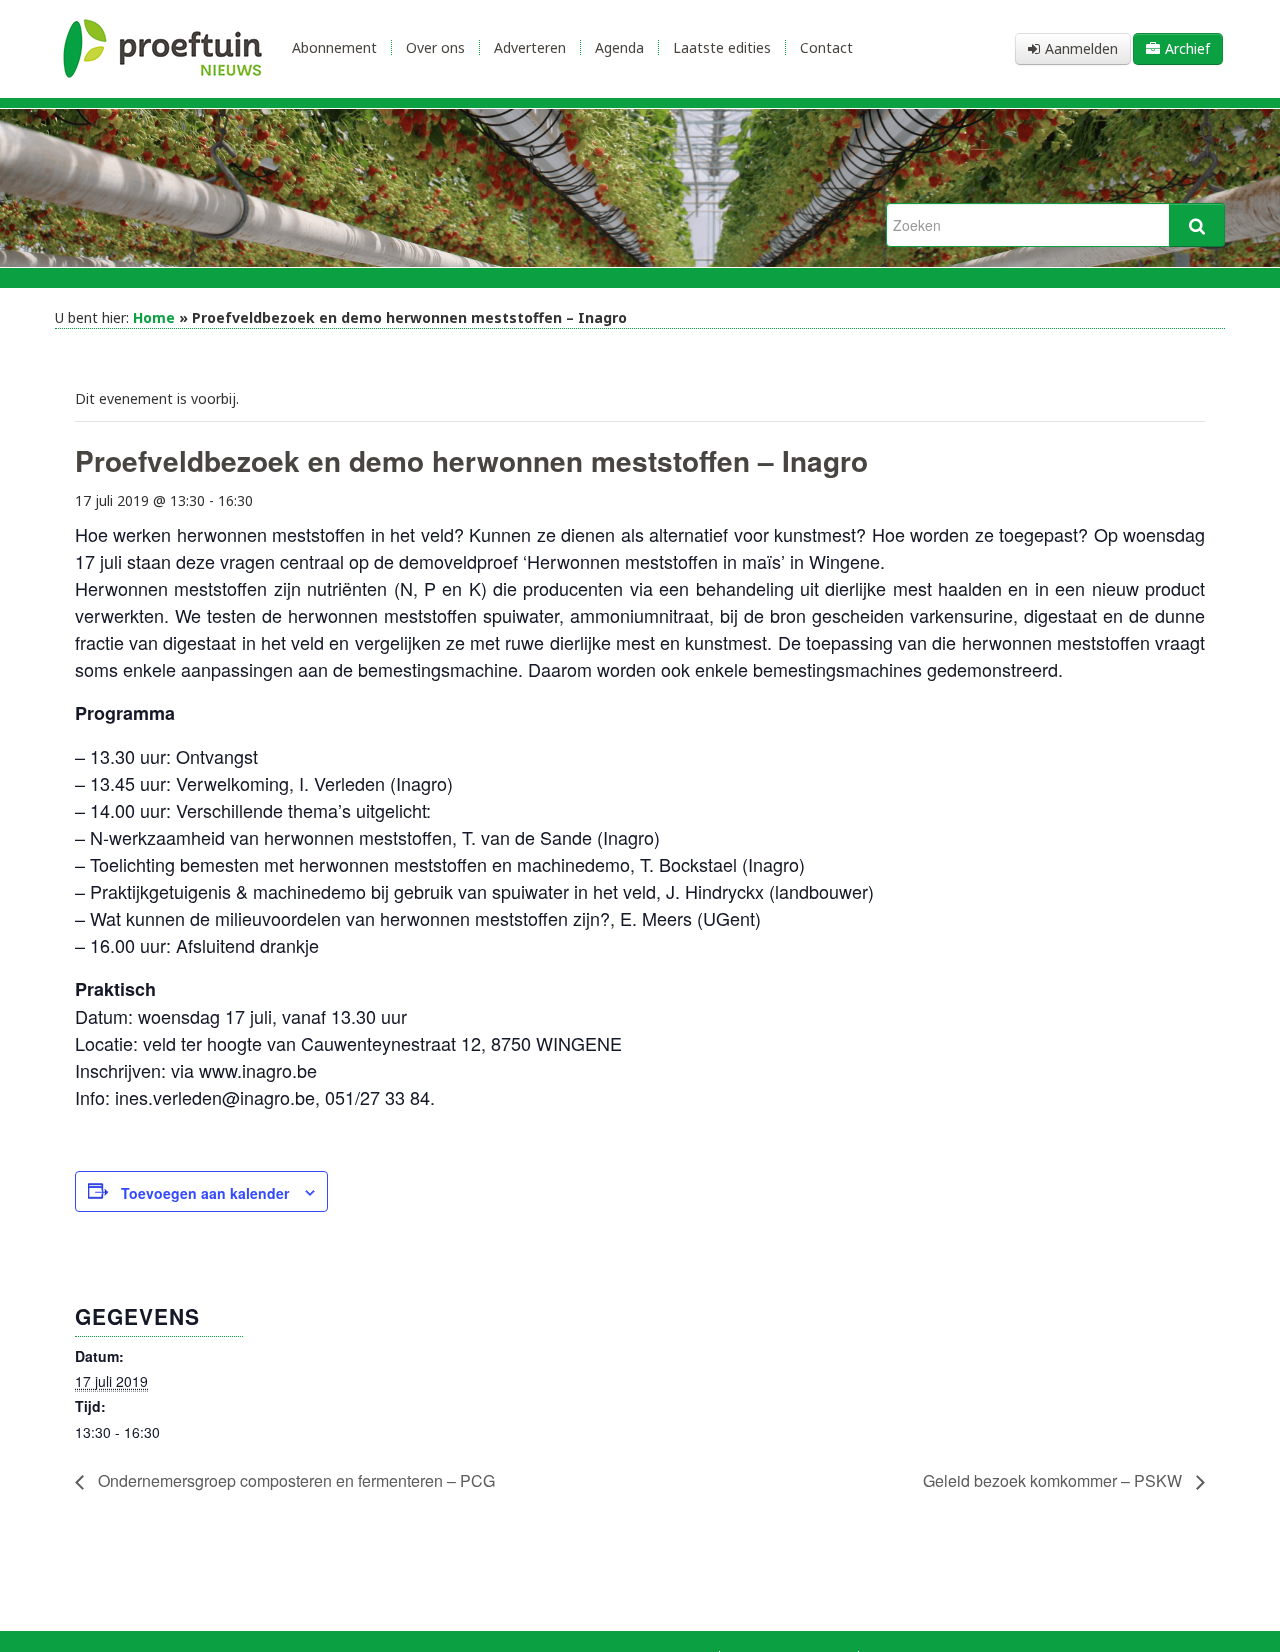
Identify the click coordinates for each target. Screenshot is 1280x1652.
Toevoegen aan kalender (205, 1193)
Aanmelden (1081, 48)
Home (154, 317)
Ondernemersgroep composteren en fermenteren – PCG (294, 1480)
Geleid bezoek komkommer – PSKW (1054, 1480)
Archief (1187, 48)
